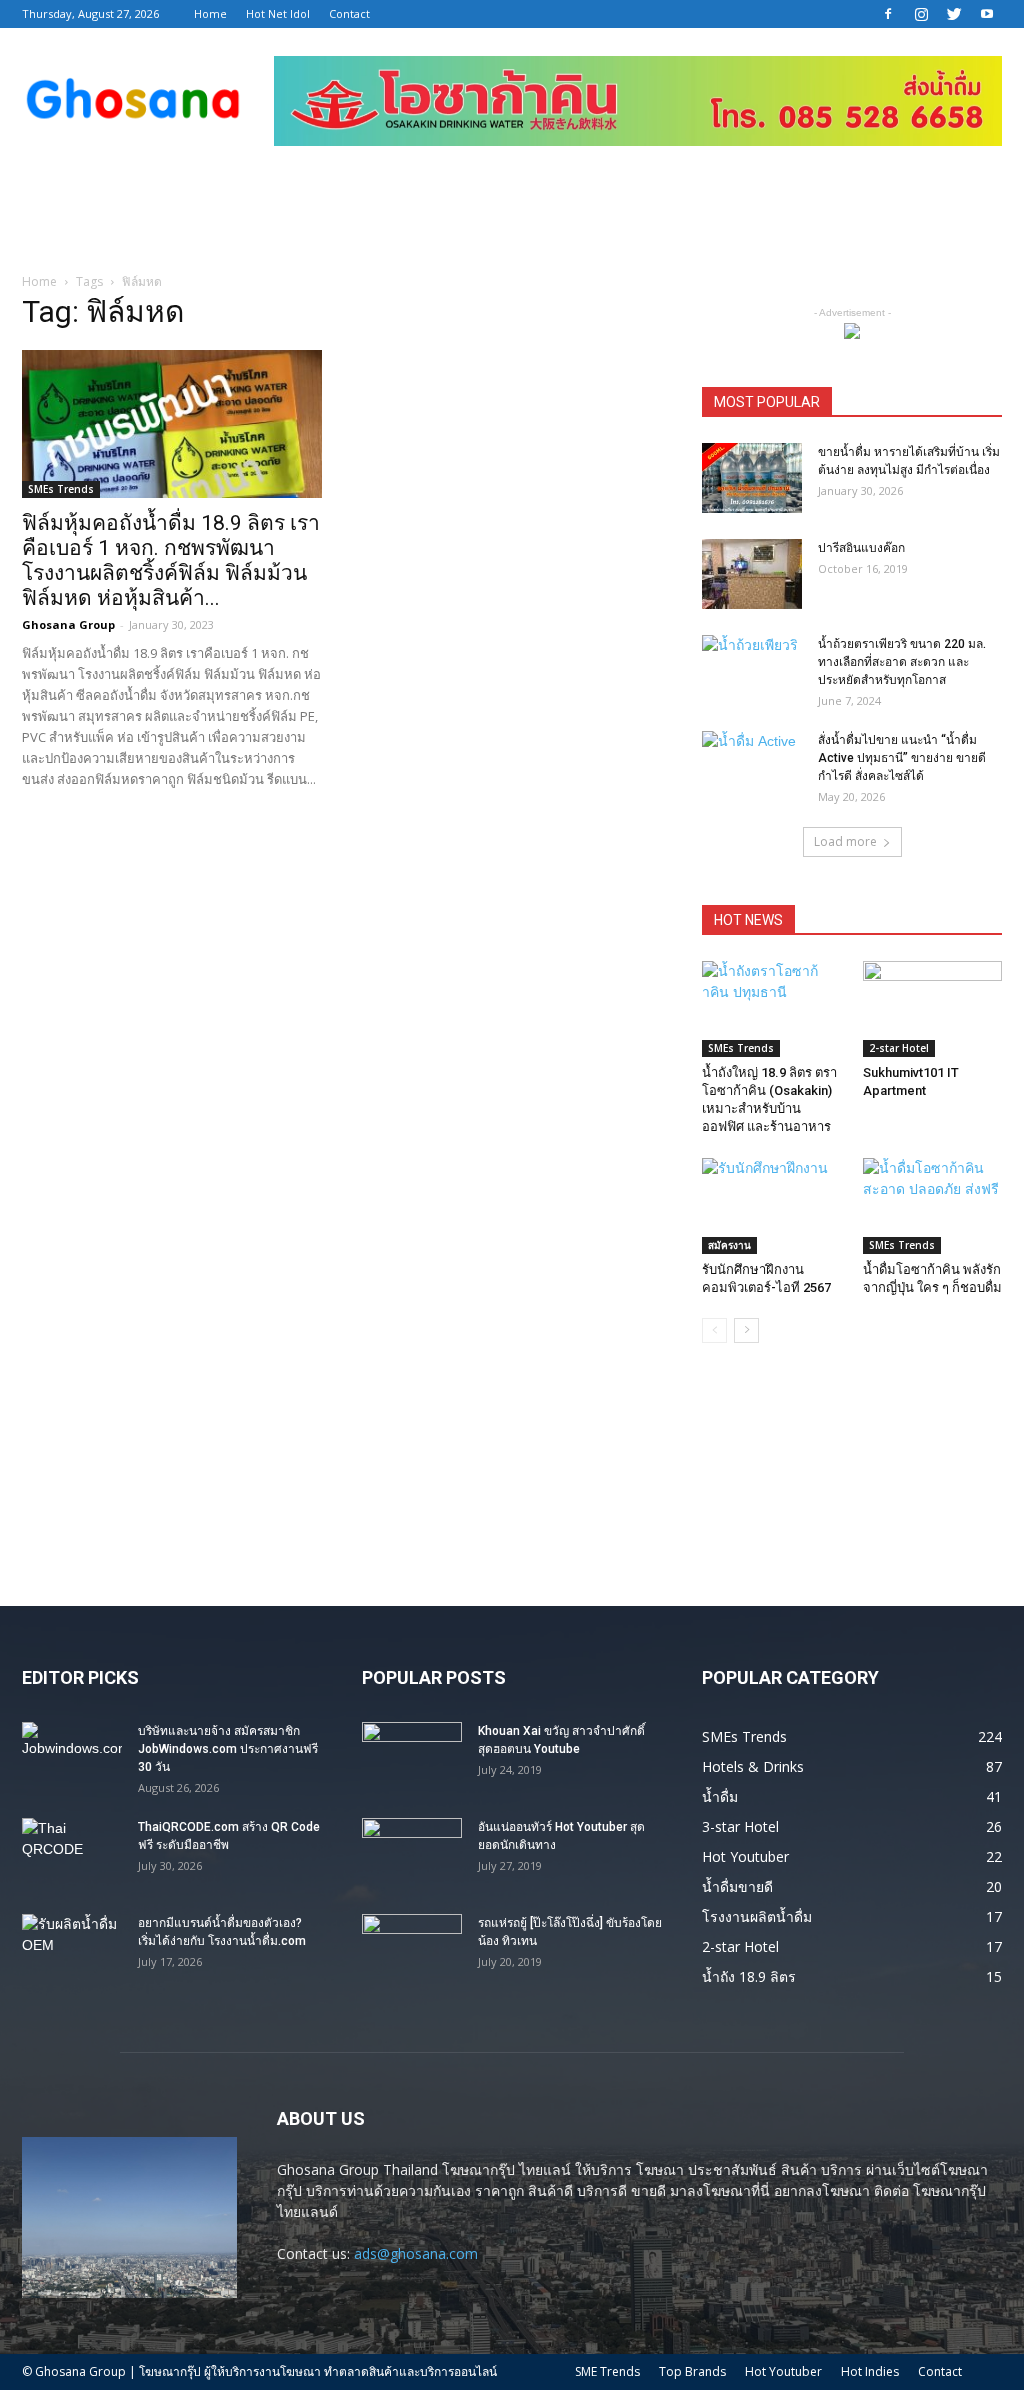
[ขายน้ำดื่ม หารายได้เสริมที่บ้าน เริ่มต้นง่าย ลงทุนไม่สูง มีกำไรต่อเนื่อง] (752, 478)
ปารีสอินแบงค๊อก (861, 548)
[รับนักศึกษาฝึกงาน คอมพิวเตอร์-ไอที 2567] (772, 1206)
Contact (349, 13)
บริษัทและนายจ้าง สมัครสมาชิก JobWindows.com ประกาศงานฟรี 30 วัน (228, 1749)
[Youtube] (987, 14)
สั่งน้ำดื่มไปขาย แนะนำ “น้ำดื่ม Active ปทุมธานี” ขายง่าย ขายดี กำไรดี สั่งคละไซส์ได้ (902, 758)
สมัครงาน (729, 1245)
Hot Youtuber (783, 2371)
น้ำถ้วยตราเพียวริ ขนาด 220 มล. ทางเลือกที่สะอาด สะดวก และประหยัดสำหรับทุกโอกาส (902, 662)
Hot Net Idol (278, 13)
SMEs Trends (61, 489)
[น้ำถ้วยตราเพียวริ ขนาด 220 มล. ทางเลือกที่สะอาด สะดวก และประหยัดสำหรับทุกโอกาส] (752, 670)
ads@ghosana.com (416, 2253)
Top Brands (692, 2371)
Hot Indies (870, 2371)
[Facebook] (888, 14)
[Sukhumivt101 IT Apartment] (933, 1009)
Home (210, 13)
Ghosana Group (68, 624)
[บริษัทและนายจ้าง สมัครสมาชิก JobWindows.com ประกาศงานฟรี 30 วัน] (72, 1757)
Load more (845, 841)
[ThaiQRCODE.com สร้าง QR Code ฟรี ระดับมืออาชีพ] (72, 1853)
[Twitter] (954, 14)
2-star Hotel (899, 1048)
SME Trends (607, 2371)
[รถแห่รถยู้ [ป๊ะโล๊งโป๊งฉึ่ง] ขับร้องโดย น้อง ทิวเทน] (412, 1949)
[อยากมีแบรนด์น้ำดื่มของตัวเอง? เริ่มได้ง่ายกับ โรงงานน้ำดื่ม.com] (72, 1949)
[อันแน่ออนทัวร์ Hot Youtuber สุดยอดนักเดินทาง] (412, 1853)
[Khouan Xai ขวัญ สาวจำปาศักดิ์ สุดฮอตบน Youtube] (412, 1757)
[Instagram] (921, 14)
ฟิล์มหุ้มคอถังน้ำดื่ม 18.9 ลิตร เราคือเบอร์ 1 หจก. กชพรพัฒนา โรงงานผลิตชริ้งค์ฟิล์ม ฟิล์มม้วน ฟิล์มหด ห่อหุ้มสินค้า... (171, 560)
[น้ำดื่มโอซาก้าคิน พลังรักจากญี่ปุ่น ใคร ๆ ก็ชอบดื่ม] (933, 1206)
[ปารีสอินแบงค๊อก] (752, 574)
